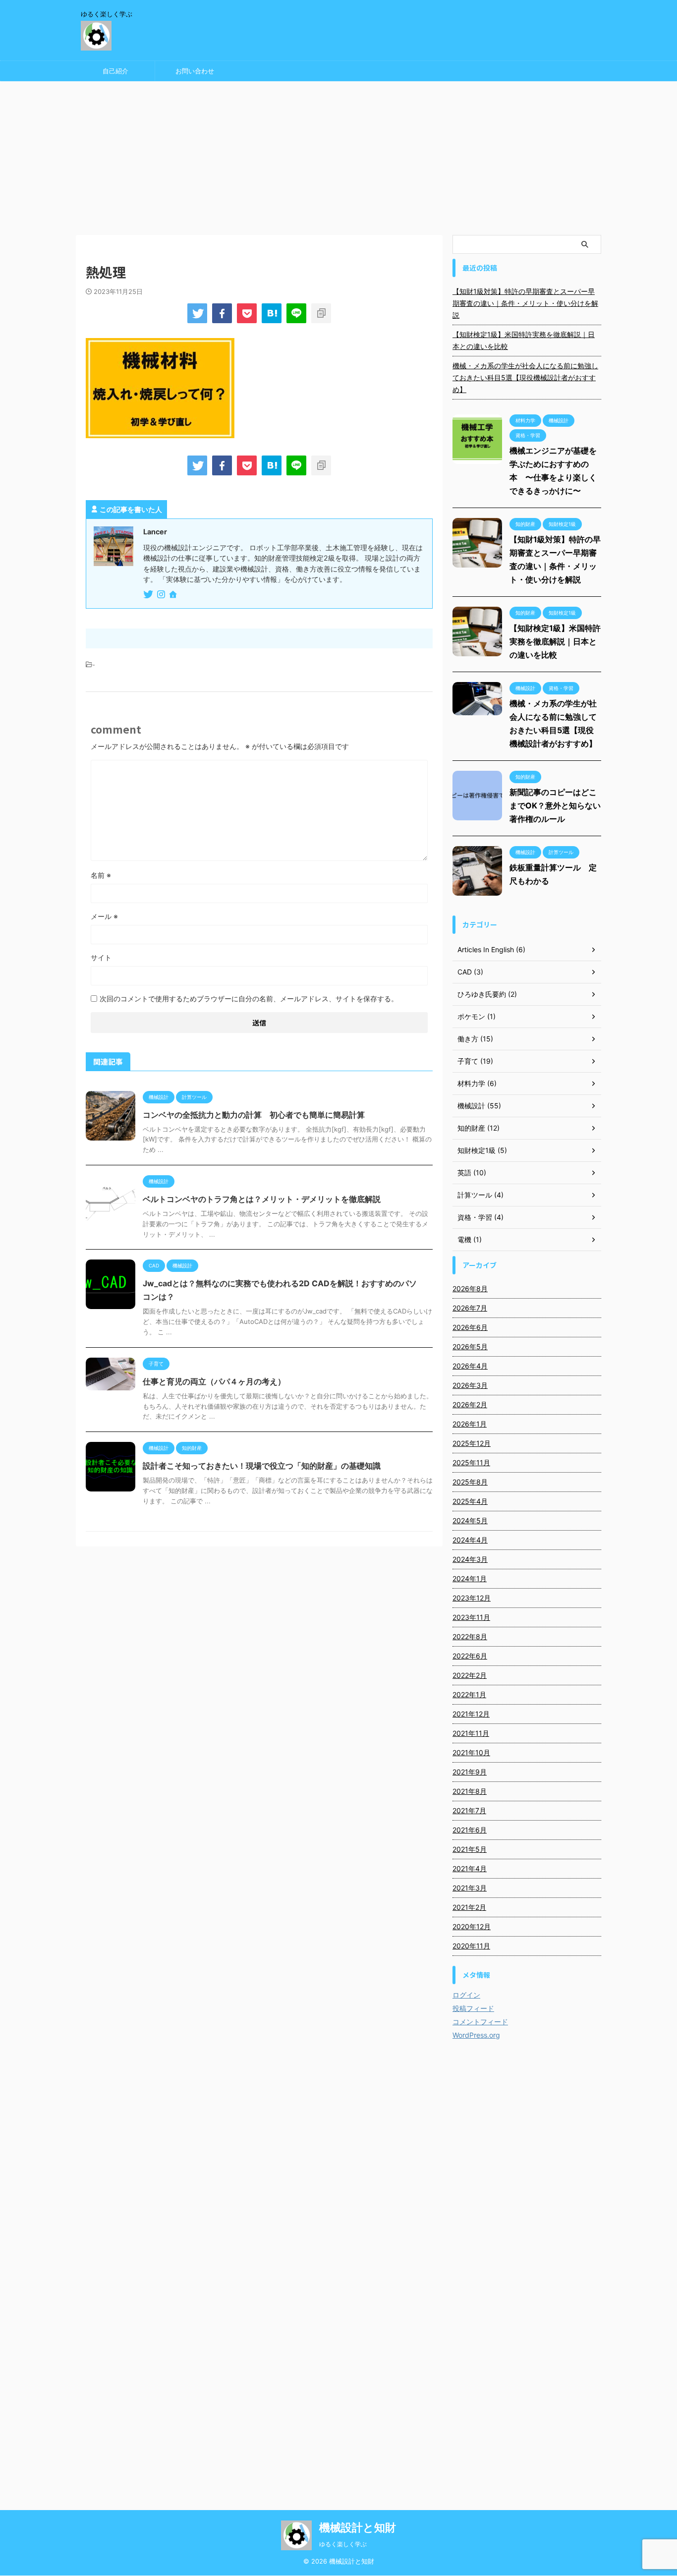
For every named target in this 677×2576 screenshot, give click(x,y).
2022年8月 (470, 1636)
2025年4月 (470, 1501)
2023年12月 (472, 1598)
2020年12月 (472, 1926)
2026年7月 (470, 1308)
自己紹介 (115, 71)
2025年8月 (470, 1482)
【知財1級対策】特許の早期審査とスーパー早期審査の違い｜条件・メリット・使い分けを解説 (525, 303)
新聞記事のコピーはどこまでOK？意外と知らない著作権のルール (555, 805)
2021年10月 (471, 1752)
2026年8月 (470, 1288)
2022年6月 (470, 1656)
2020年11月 (471, 1946)
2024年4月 (470, 1540)
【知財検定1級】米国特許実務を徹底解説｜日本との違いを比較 (524, 340)
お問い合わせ (195, 71)
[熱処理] (272, 313)
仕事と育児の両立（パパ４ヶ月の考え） (214, 1381)
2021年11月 (471, 1733)
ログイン (466, 1995)
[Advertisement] (338, 156)
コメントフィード (480, 2022)
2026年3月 (470, 1385)
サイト (101, 957)
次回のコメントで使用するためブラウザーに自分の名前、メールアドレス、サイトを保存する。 (249, 999)
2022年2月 (470, 1675)
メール (104, 916)
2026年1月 (470, 1424)
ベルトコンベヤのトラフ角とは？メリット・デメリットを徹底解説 (262, 1199)
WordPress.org (476, 2035)
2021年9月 (470, 1772)
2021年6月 (470, 1830)
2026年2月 (470, 1404)
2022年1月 (469, 1694)
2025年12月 (472, 1443)
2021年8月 (470, 1791)
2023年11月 (471, 1617)
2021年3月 (470, 1888)
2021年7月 (469, 1810)
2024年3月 (470, 1559)
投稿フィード (473, 2008)
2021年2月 (469, 1907)
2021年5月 (470, 1849)
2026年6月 (470, 1327)
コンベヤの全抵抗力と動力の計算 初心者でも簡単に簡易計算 (254, 1115)
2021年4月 (470, 1868)
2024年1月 (470, 1578)
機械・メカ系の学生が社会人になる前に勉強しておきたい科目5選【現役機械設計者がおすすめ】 (525, 377)
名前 (101, 875)
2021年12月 (471, 1714)
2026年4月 (470, 1366)
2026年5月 (470, 1346)
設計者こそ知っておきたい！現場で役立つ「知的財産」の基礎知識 (262, 1466)
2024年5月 (470, 1520)
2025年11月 (471, 1462)
